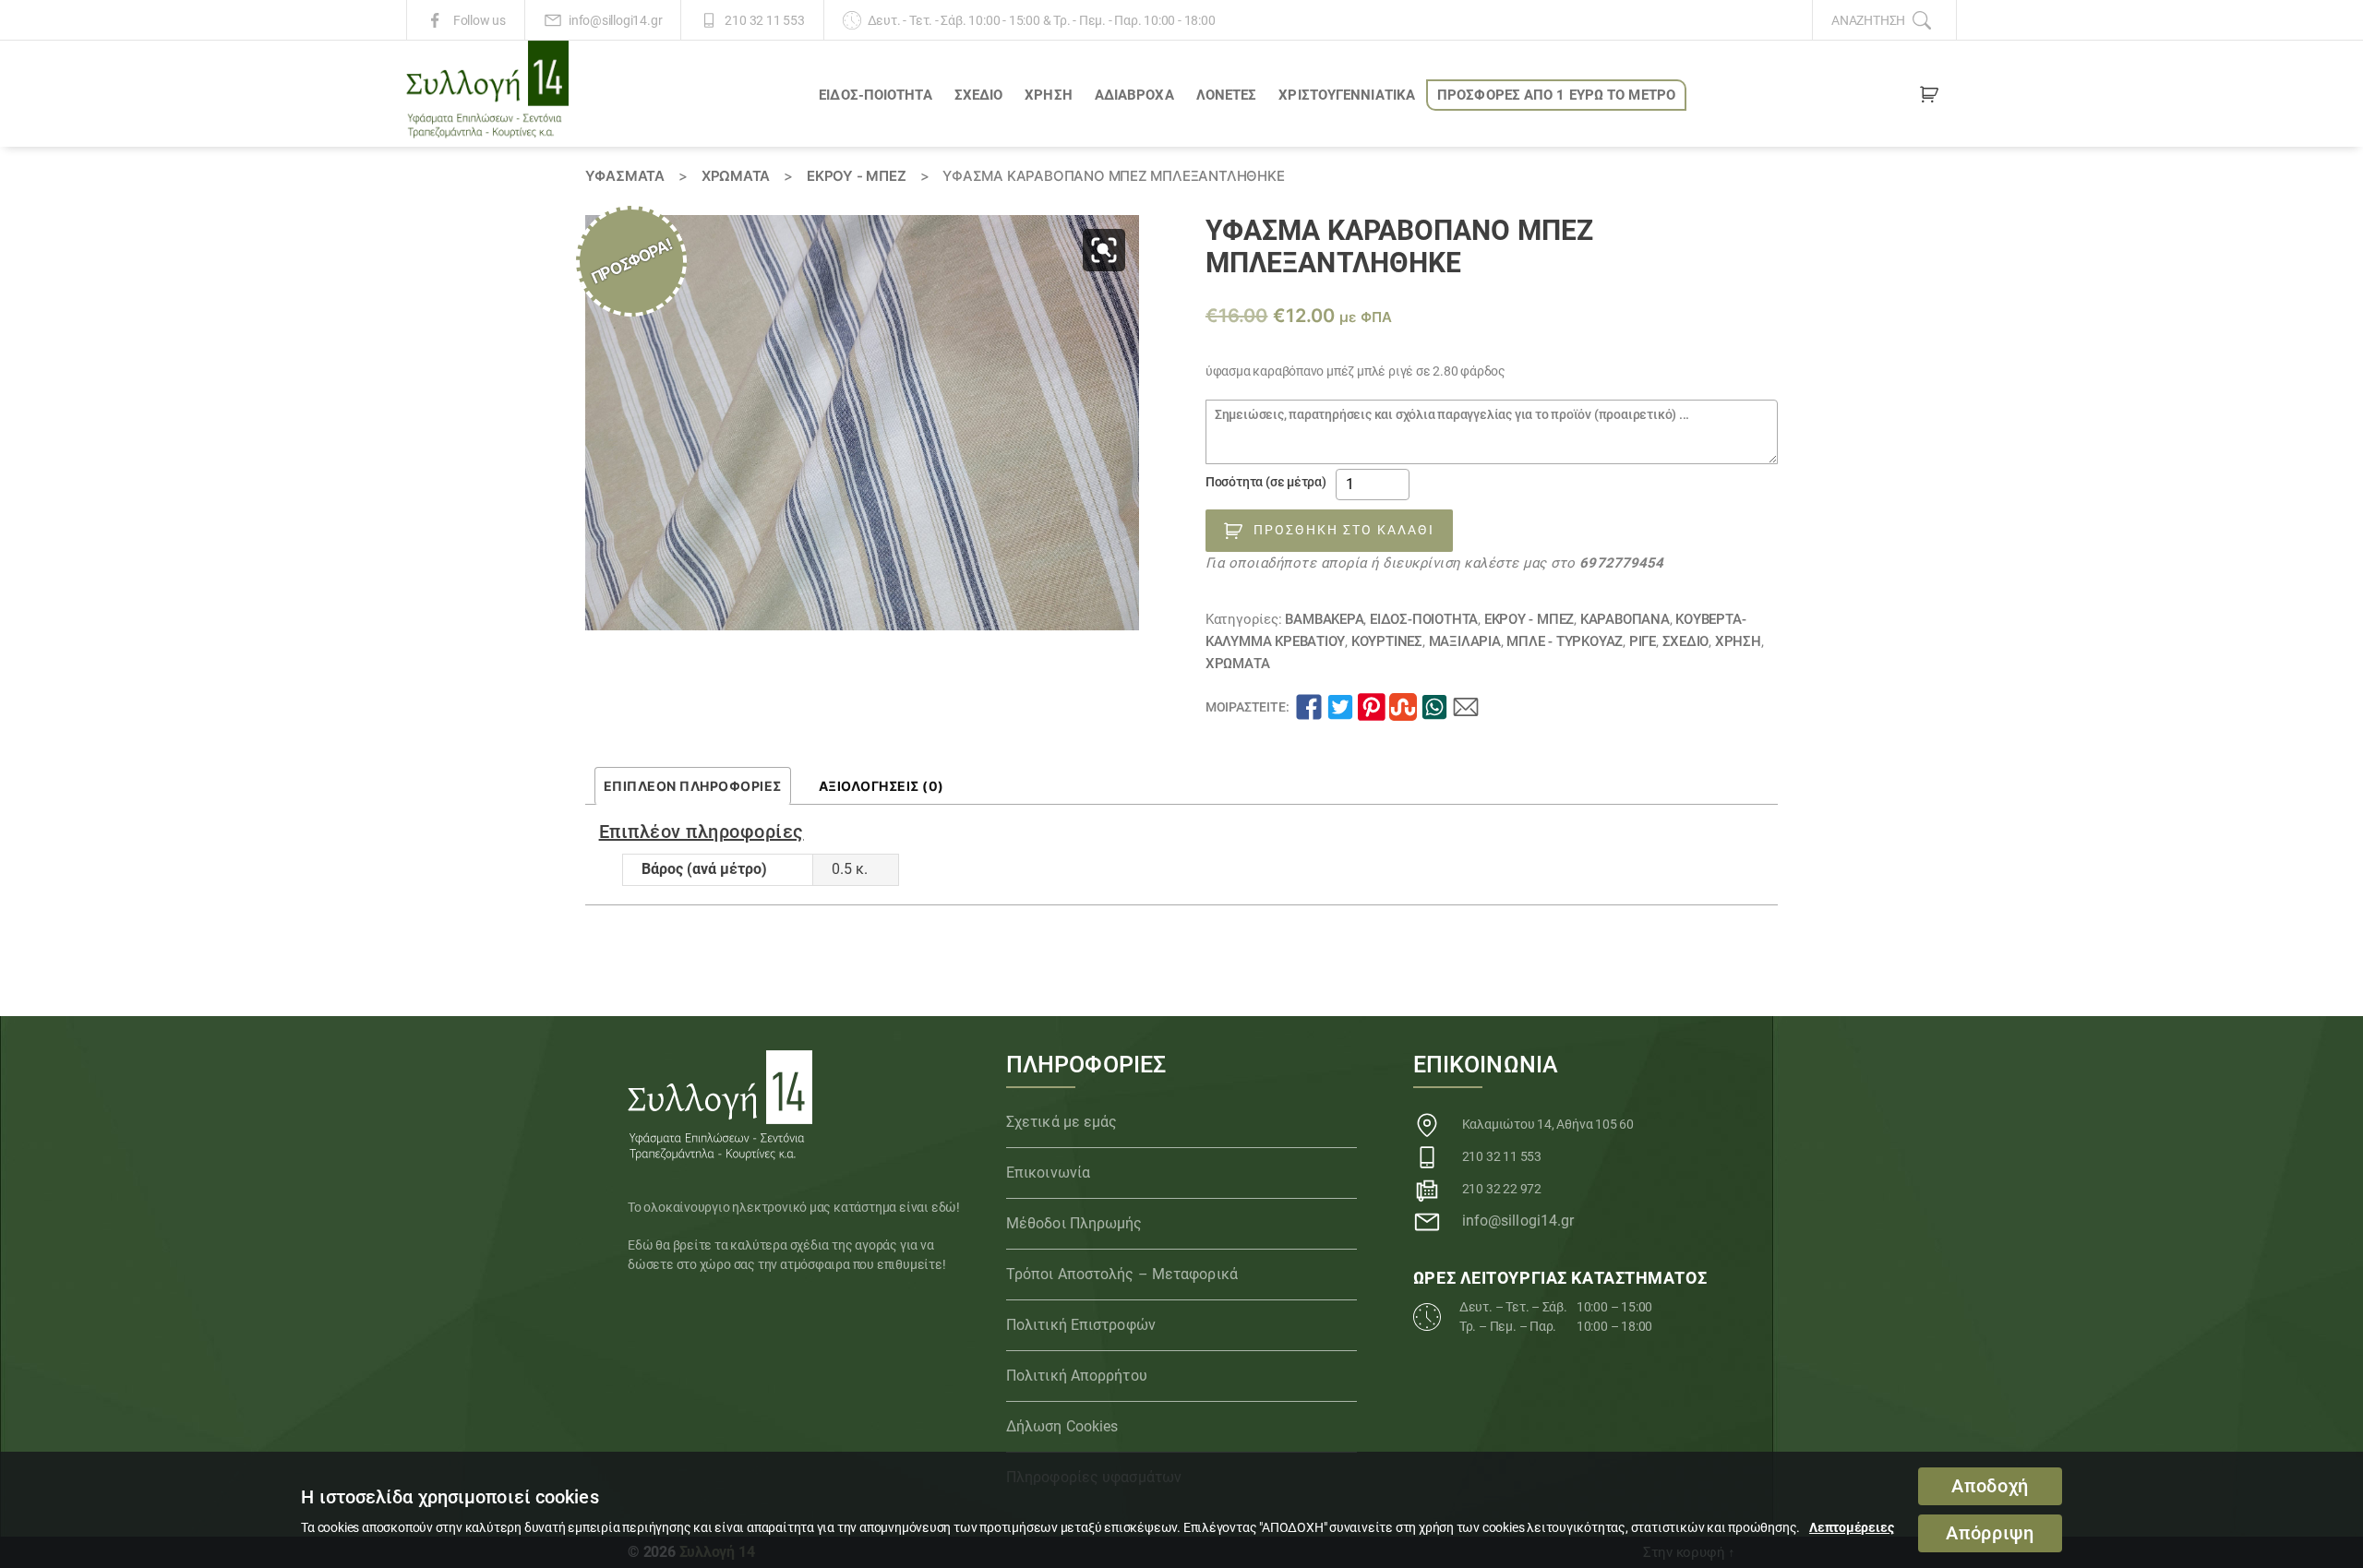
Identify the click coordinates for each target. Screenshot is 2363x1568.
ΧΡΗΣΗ (1049, 95)
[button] (1104, 250)
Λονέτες (1227, 95)
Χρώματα (736, 176)
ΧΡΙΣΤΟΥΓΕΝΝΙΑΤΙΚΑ (1347, 95)
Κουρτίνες (1387, 641)
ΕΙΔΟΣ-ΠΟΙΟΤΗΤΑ (875, 95)
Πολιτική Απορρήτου (1077, 1376)
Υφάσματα (625, 176)
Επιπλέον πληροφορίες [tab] (693, 786)
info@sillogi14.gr (615, 20)
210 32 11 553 (764, 20)
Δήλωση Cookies (1062, 1426)
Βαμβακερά (1324, 619)
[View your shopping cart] (1929, 98)
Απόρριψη (1990, 1533)
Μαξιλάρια (1465, 641)
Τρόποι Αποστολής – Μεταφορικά (1122, 1274)
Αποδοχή (1990, 1486)
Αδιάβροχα (1134, 95)
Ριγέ (1643, 641)
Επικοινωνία (1048, 1173)
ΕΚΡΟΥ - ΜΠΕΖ (856, 176)
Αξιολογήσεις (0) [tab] (882, 786)
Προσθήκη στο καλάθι (1344, 530)
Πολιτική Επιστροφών (1081, 1325)
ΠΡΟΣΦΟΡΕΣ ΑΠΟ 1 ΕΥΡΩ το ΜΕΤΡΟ (1556, 95)
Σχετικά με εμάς (1062, 1122)
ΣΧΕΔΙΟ (979, 95)
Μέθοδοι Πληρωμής (1074, 1223)
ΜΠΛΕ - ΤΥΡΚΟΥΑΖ (1565, 641)
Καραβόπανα (1625, 619)
